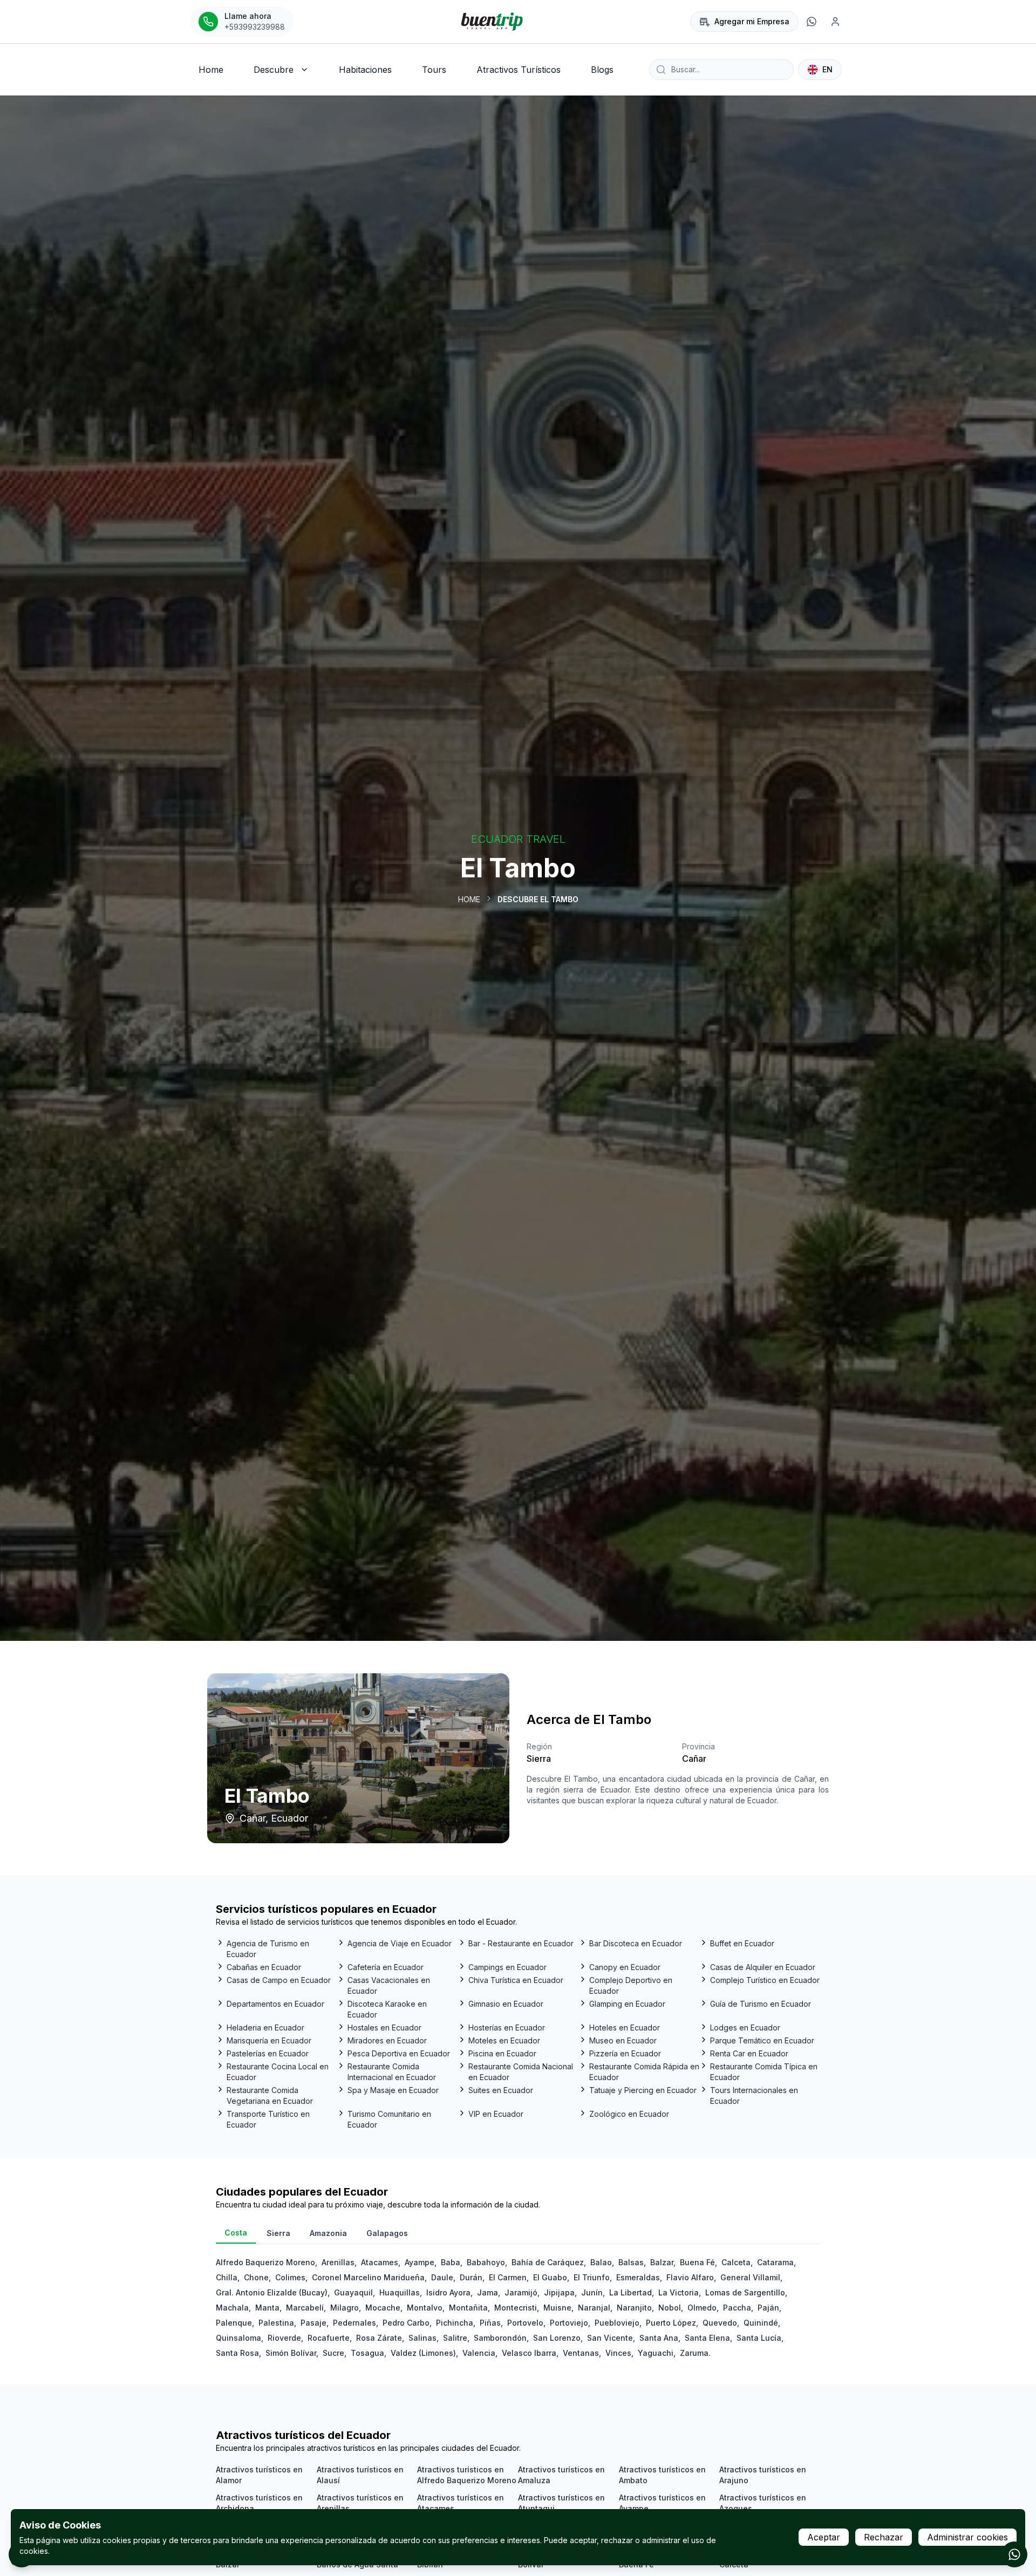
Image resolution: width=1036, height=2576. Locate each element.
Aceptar (824, 2537)
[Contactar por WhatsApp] (1014, 2554)
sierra (278, 2233)
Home (469, 899)
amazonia (328, 2233)
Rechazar (884, 2537)
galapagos (387, 2233)
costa (236, 2233)
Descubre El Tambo (538, 899)
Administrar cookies (967, 2537)
